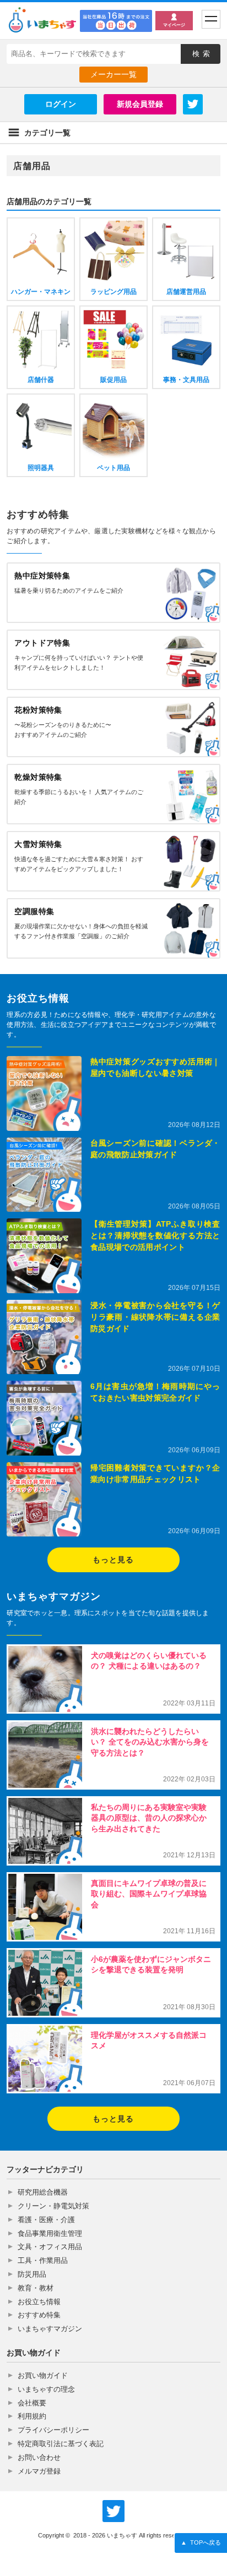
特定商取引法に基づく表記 (61, 2444)
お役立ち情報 (39, 2302)
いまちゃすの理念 (46, 2389)
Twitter (193, 104)
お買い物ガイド (43, 2375)
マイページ (174, 25)
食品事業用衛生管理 (50, 2233)
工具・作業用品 (43, 2260)
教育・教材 (36, 2288)
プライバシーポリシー (53, 2430)
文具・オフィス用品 (50, 2247)
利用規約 (32, 2416)
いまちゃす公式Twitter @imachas (113, 2511)
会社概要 (32, 2403)
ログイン (61, 104)
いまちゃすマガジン (50, 2329)
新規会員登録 (140, 104)
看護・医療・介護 (46, 2220)
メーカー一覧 (113, 74)
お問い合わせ (39, 2457)
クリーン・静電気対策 (53, 2206)
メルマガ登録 (39, 2471)
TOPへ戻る (201, 2542)
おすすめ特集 (39, 2315)
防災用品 (32, 2274)
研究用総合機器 (43, 2192)
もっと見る (113, 1560)
